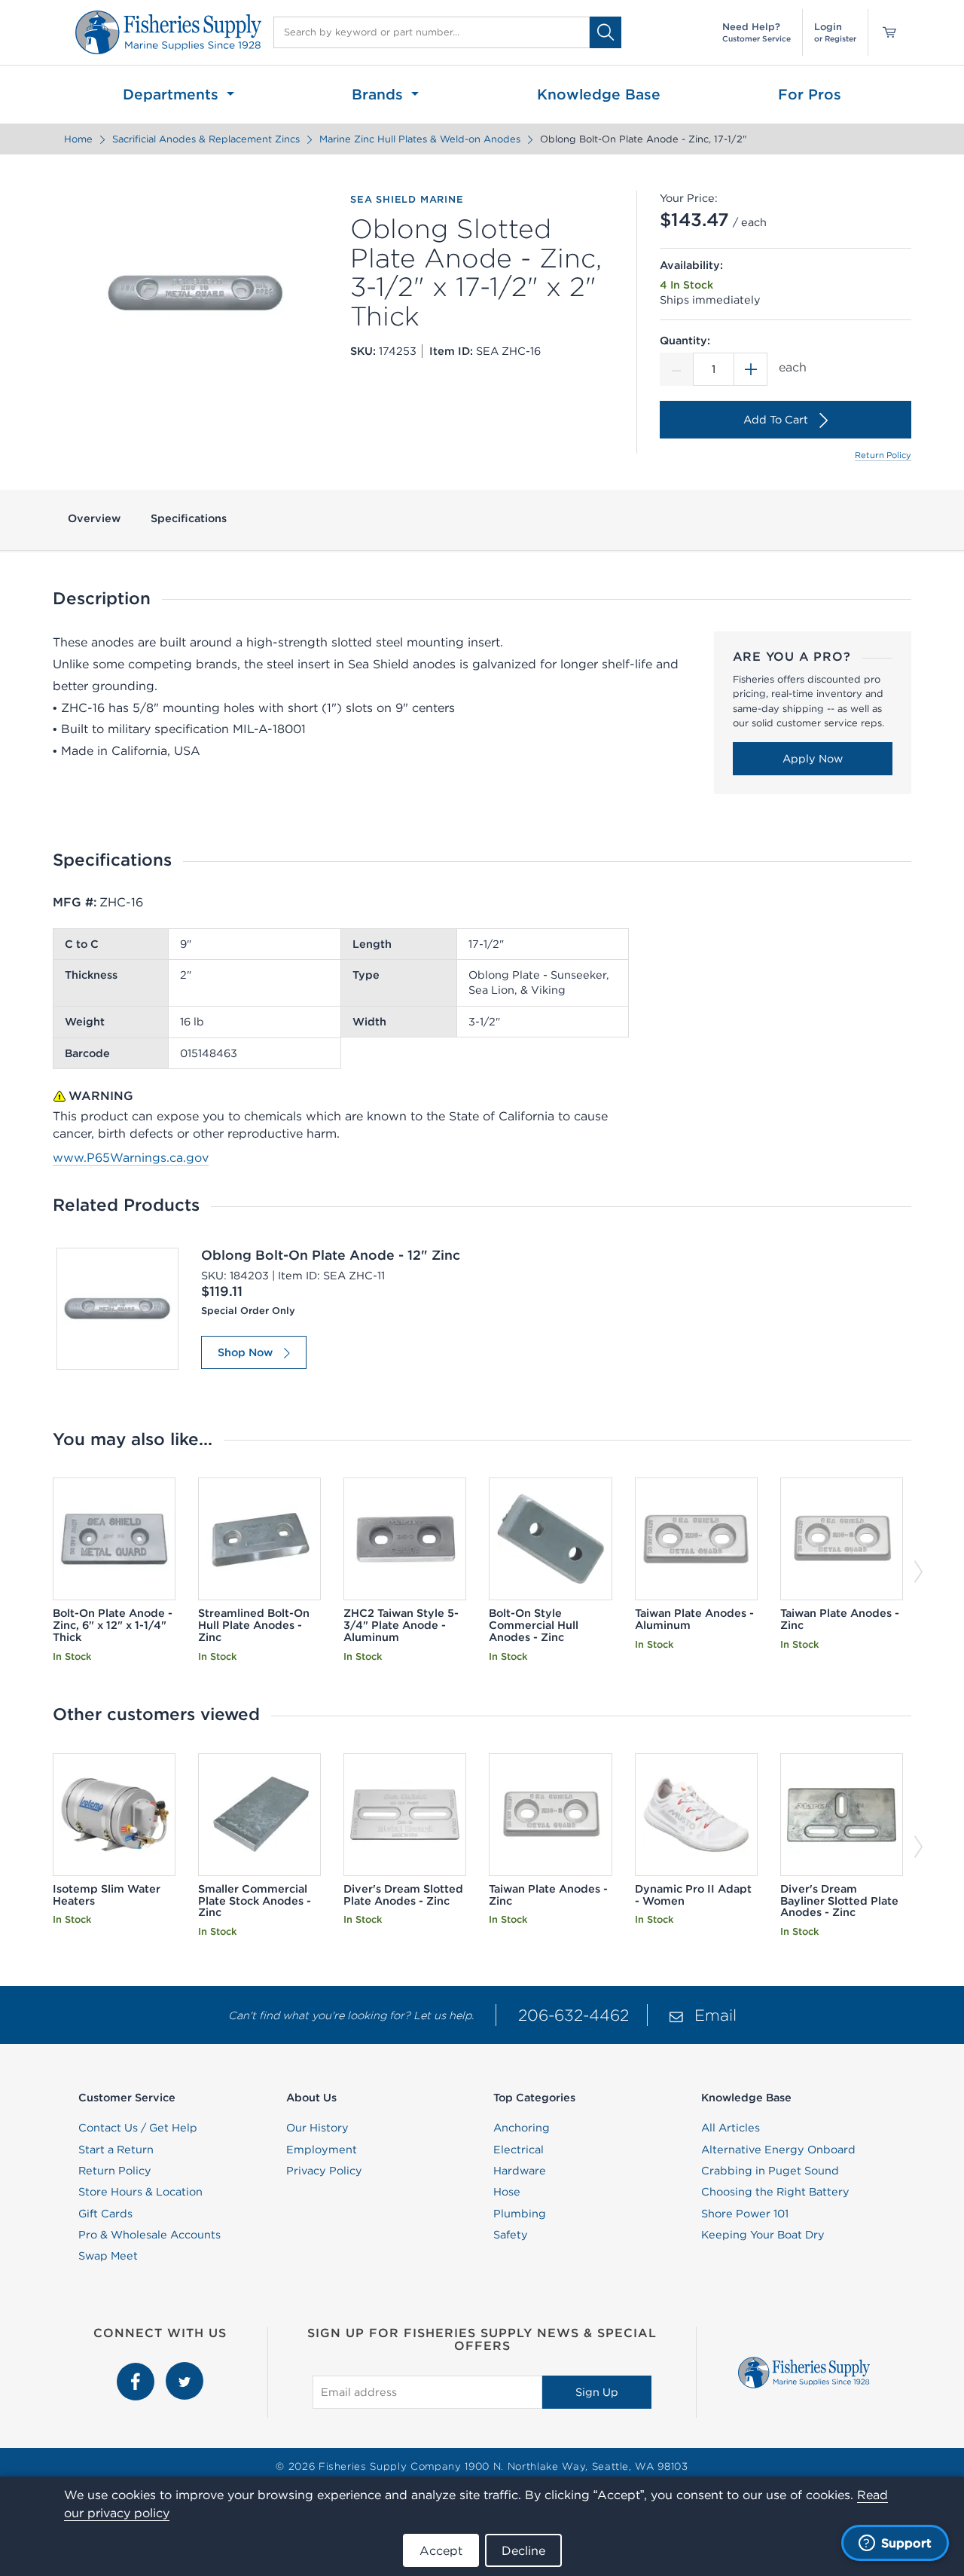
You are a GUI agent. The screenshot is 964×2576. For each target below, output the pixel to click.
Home (78, 139)
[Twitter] (185, 2370)
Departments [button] (173, 94)
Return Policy (883, 455)
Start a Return (116, 2150)
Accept (441, 2550)
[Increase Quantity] (751, 369)
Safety (511, 2235)
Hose (507, 2192)
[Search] (606, 32)
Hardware (520, 2171)
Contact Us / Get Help (138, 2128)
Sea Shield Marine (407, 200)
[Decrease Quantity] (676, 369)
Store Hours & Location (140, 2192)
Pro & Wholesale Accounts (149, 2235)
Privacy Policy (324, 2171)
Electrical (519, 2150)
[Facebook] (137, 2370)
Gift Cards (105, 2214)
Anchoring (522, 2128)
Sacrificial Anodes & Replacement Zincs (206, 139)
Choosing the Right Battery (775, 2192)
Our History (317, 2128)
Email (715, 2015)
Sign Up (597, 2392)
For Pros (810, 94)
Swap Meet (108, 2256)
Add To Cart (776, 420)
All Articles (731, 2128)
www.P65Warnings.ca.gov (131, 1157)
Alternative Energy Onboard (778, 2150)
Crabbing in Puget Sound (770, 2171)
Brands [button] (380, 94)
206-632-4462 (574, 2015)
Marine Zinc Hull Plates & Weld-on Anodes (420, 139)
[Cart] (884, 32)
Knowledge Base (599, 94)
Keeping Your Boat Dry (763, 2235)
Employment (322, 2150)
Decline (523, 2550)
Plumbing (520, 2214)
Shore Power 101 (745, 2214)
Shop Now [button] (245, 1352)
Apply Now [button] (813, 759)
